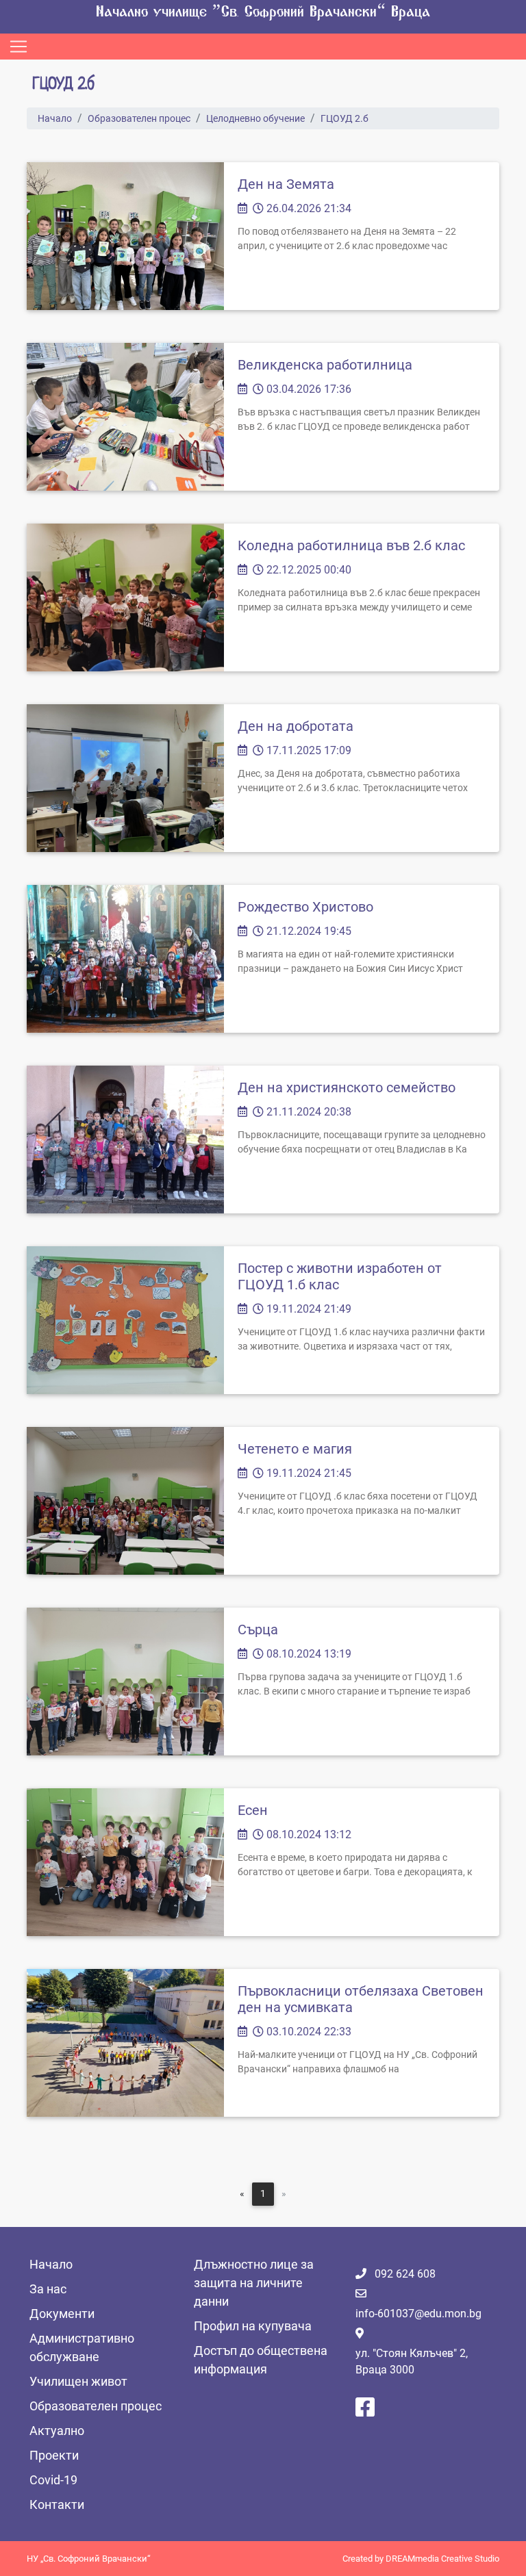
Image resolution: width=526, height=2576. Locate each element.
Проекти (54, 2455)
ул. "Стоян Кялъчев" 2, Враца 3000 (412, 2361)
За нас (48, 2289)
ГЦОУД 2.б (345, 118)
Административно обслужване (82, 2347)
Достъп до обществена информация (261, 2360)
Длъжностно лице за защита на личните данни (254, 2283)
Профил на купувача (253, 2326)
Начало (55, 118)
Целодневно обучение (255, 118)
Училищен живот (78, 2381)
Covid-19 (53, 2480)
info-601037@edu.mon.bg (418, 2314)
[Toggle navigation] (18, 47)
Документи (62, 2314)
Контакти (57, 2504)
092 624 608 (405, 2274)
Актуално (57, 2431)
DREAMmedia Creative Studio (442, 2559)
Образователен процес (139, 118)
